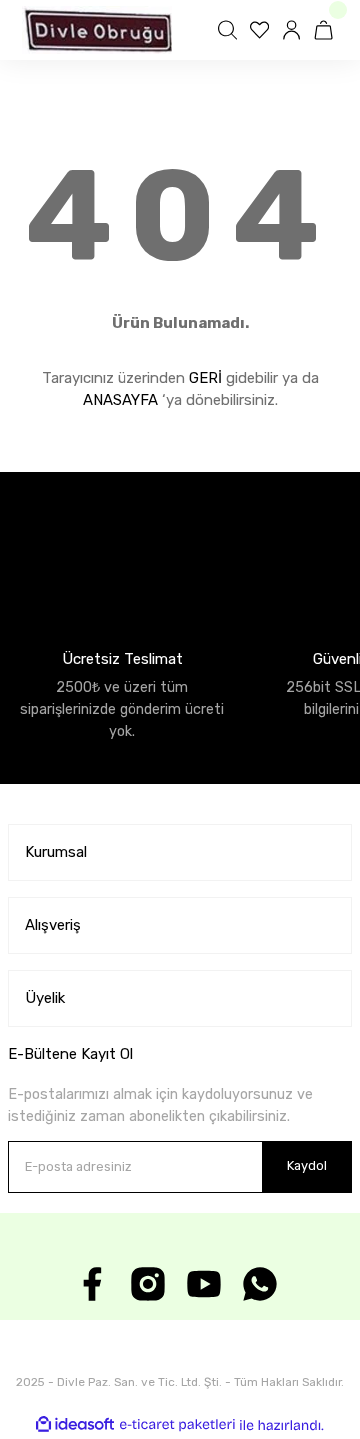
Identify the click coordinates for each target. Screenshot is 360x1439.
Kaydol (307, 1165)
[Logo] (97, 30)
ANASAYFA (120, 400)
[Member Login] (294, 30)
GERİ (205, 378)
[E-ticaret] (177, 1424)
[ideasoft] (75, 1425)
